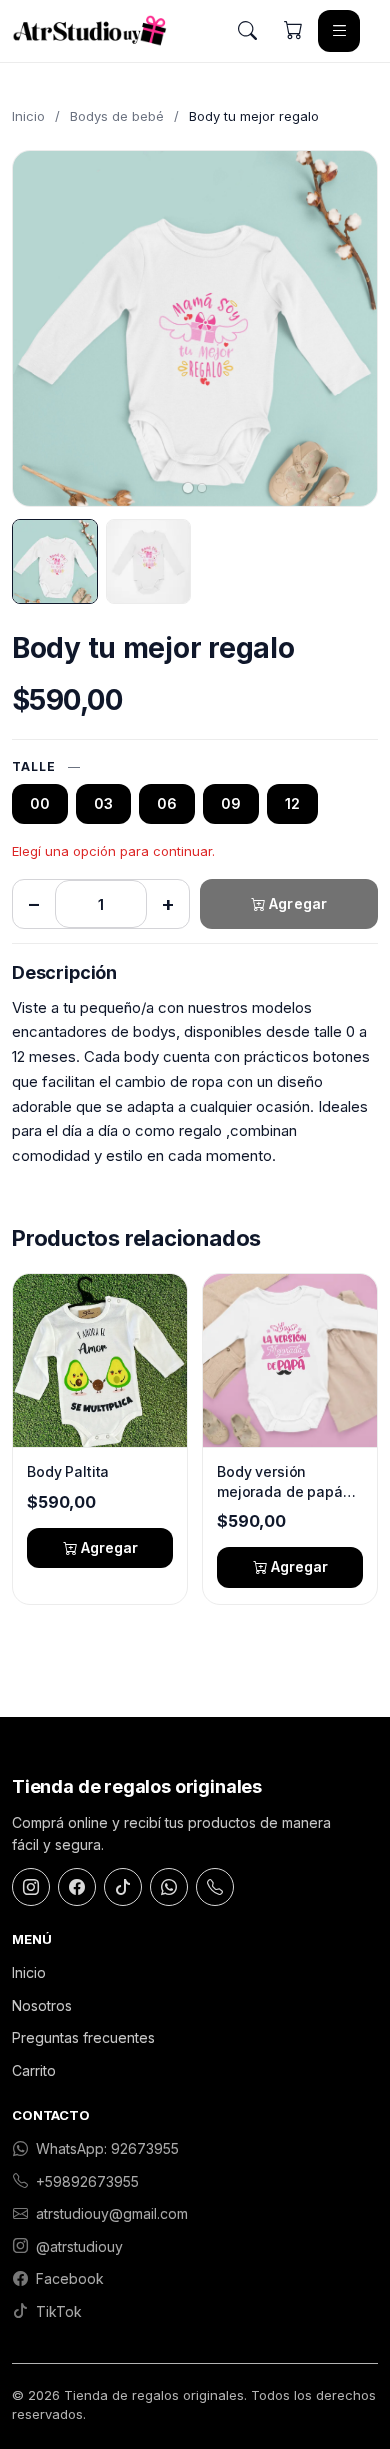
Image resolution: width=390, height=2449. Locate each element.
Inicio (28, 116)
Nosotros (42, 2005)
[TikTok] (123, 1887)
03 (103, 803)
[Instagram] (31, 1887)
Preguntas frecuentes (83, 2037)
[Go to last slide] (45, 328)
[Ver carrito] (293, 31)
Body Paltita (68, 1471)
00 (40, 803)
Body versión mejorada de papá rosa (280, 1482)
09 (231, 803)
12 (292, 803)
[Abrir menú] (339, 31)
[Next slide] (345, 328)
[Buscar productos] (247, 31)
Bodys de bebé (117, 116)
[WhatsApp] (169, 1887)
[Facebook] (77, 1887)
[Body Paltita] (100, 1360)
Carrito (34, 2070)
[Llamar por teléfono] (215, 1887)
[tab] (188, 488)
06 (167, 803)
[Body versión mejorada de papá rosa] (290, 1360)
